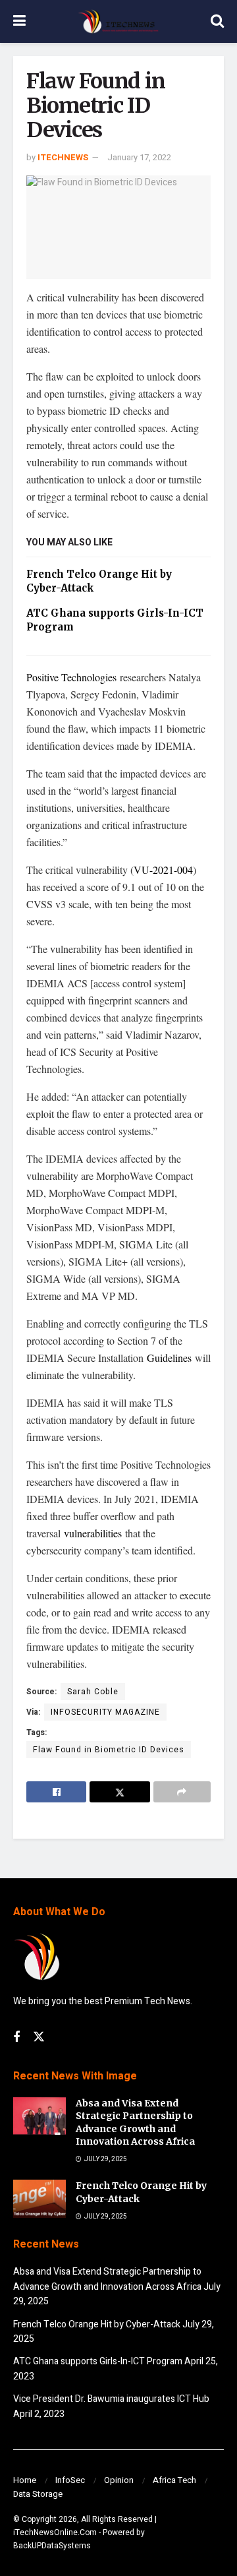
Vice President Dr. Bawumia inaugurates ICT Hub (111, 2399)
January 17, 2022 (139, 157)
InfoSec (70, 2480)
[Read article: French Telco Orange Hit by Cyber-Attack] (39, 2198)
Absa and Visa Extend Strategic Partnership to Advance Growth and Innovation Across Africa (135, 2123)
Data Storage (38, 2494)
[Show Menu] (19, 21)
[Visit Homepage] (118, 22)
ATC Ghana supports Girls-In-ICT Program (98, 2361)
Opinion (119, 2480)
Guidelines (169, 1358)
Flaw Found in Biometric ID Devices (109, 1750)
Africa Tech (174, 2480)
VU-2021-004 (163, 870)
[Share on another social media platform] (182, 1792)
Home (25, 2480)
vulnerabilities (93, 1533)
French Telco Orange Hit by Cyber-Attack (97, 2324)
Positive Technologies (71, 677)
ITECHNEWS (63, 157)
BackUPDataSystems (52, 2546)
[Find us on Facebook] (16, 2038)
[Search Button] (217, 21)
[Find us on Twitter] (39, 2038)
